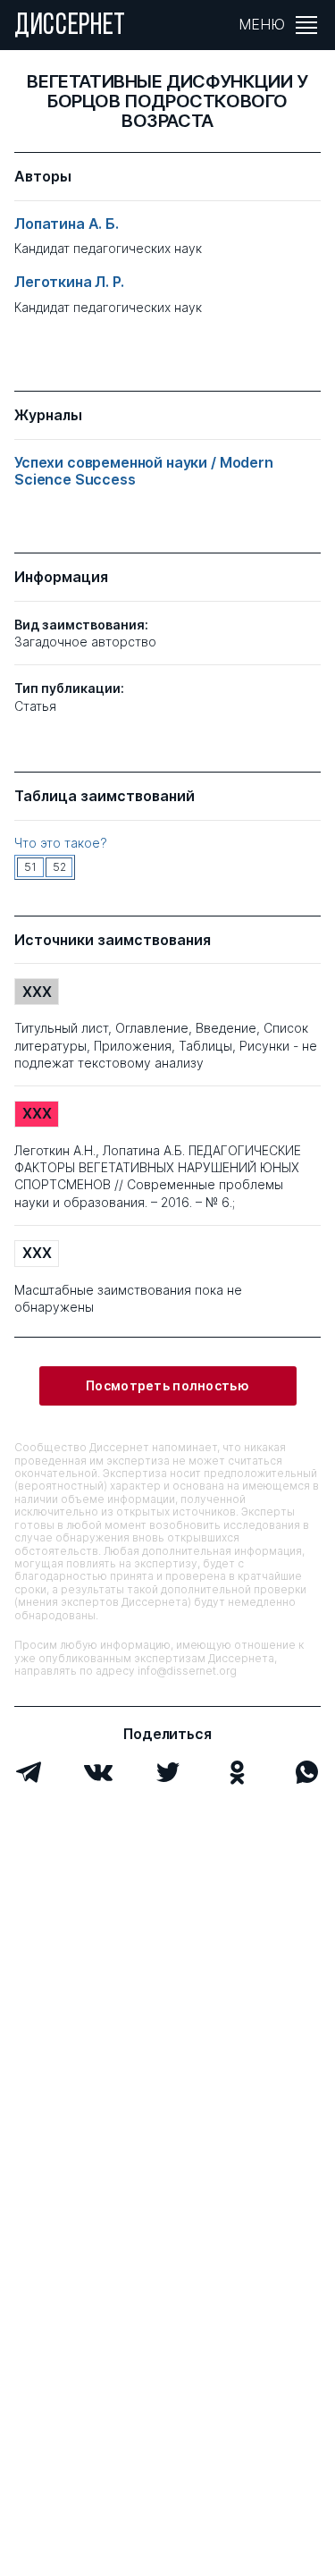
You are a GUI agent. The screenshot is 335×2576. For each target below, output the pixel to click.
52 (59, 867)
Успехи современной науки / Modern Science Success (144, 471)
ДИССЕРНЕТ (70, 27)
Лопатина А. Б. (67, 224)
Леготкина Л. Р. (69, 282)
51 (30, 867)
